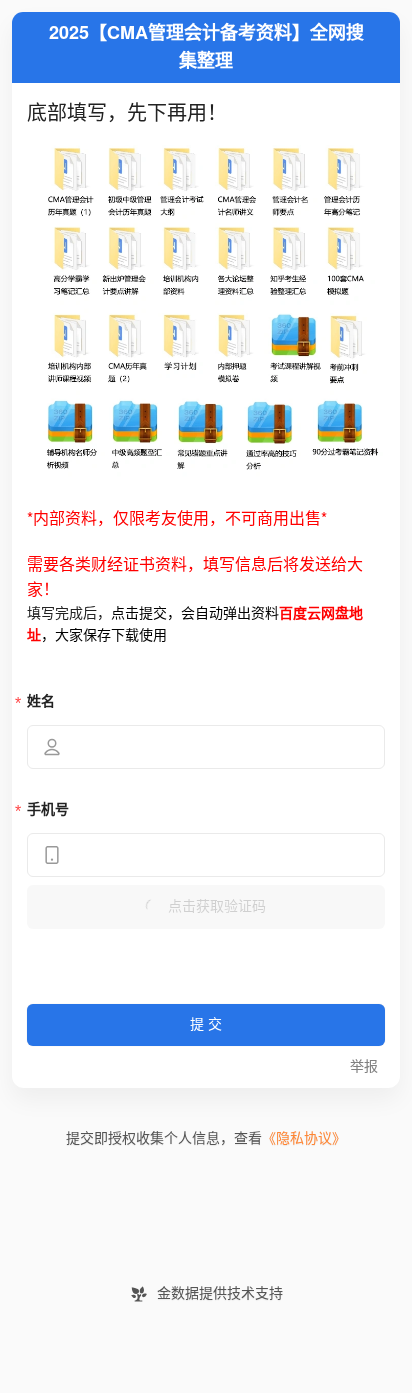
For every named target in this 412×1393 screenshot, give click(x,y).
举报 (364, 1066)
